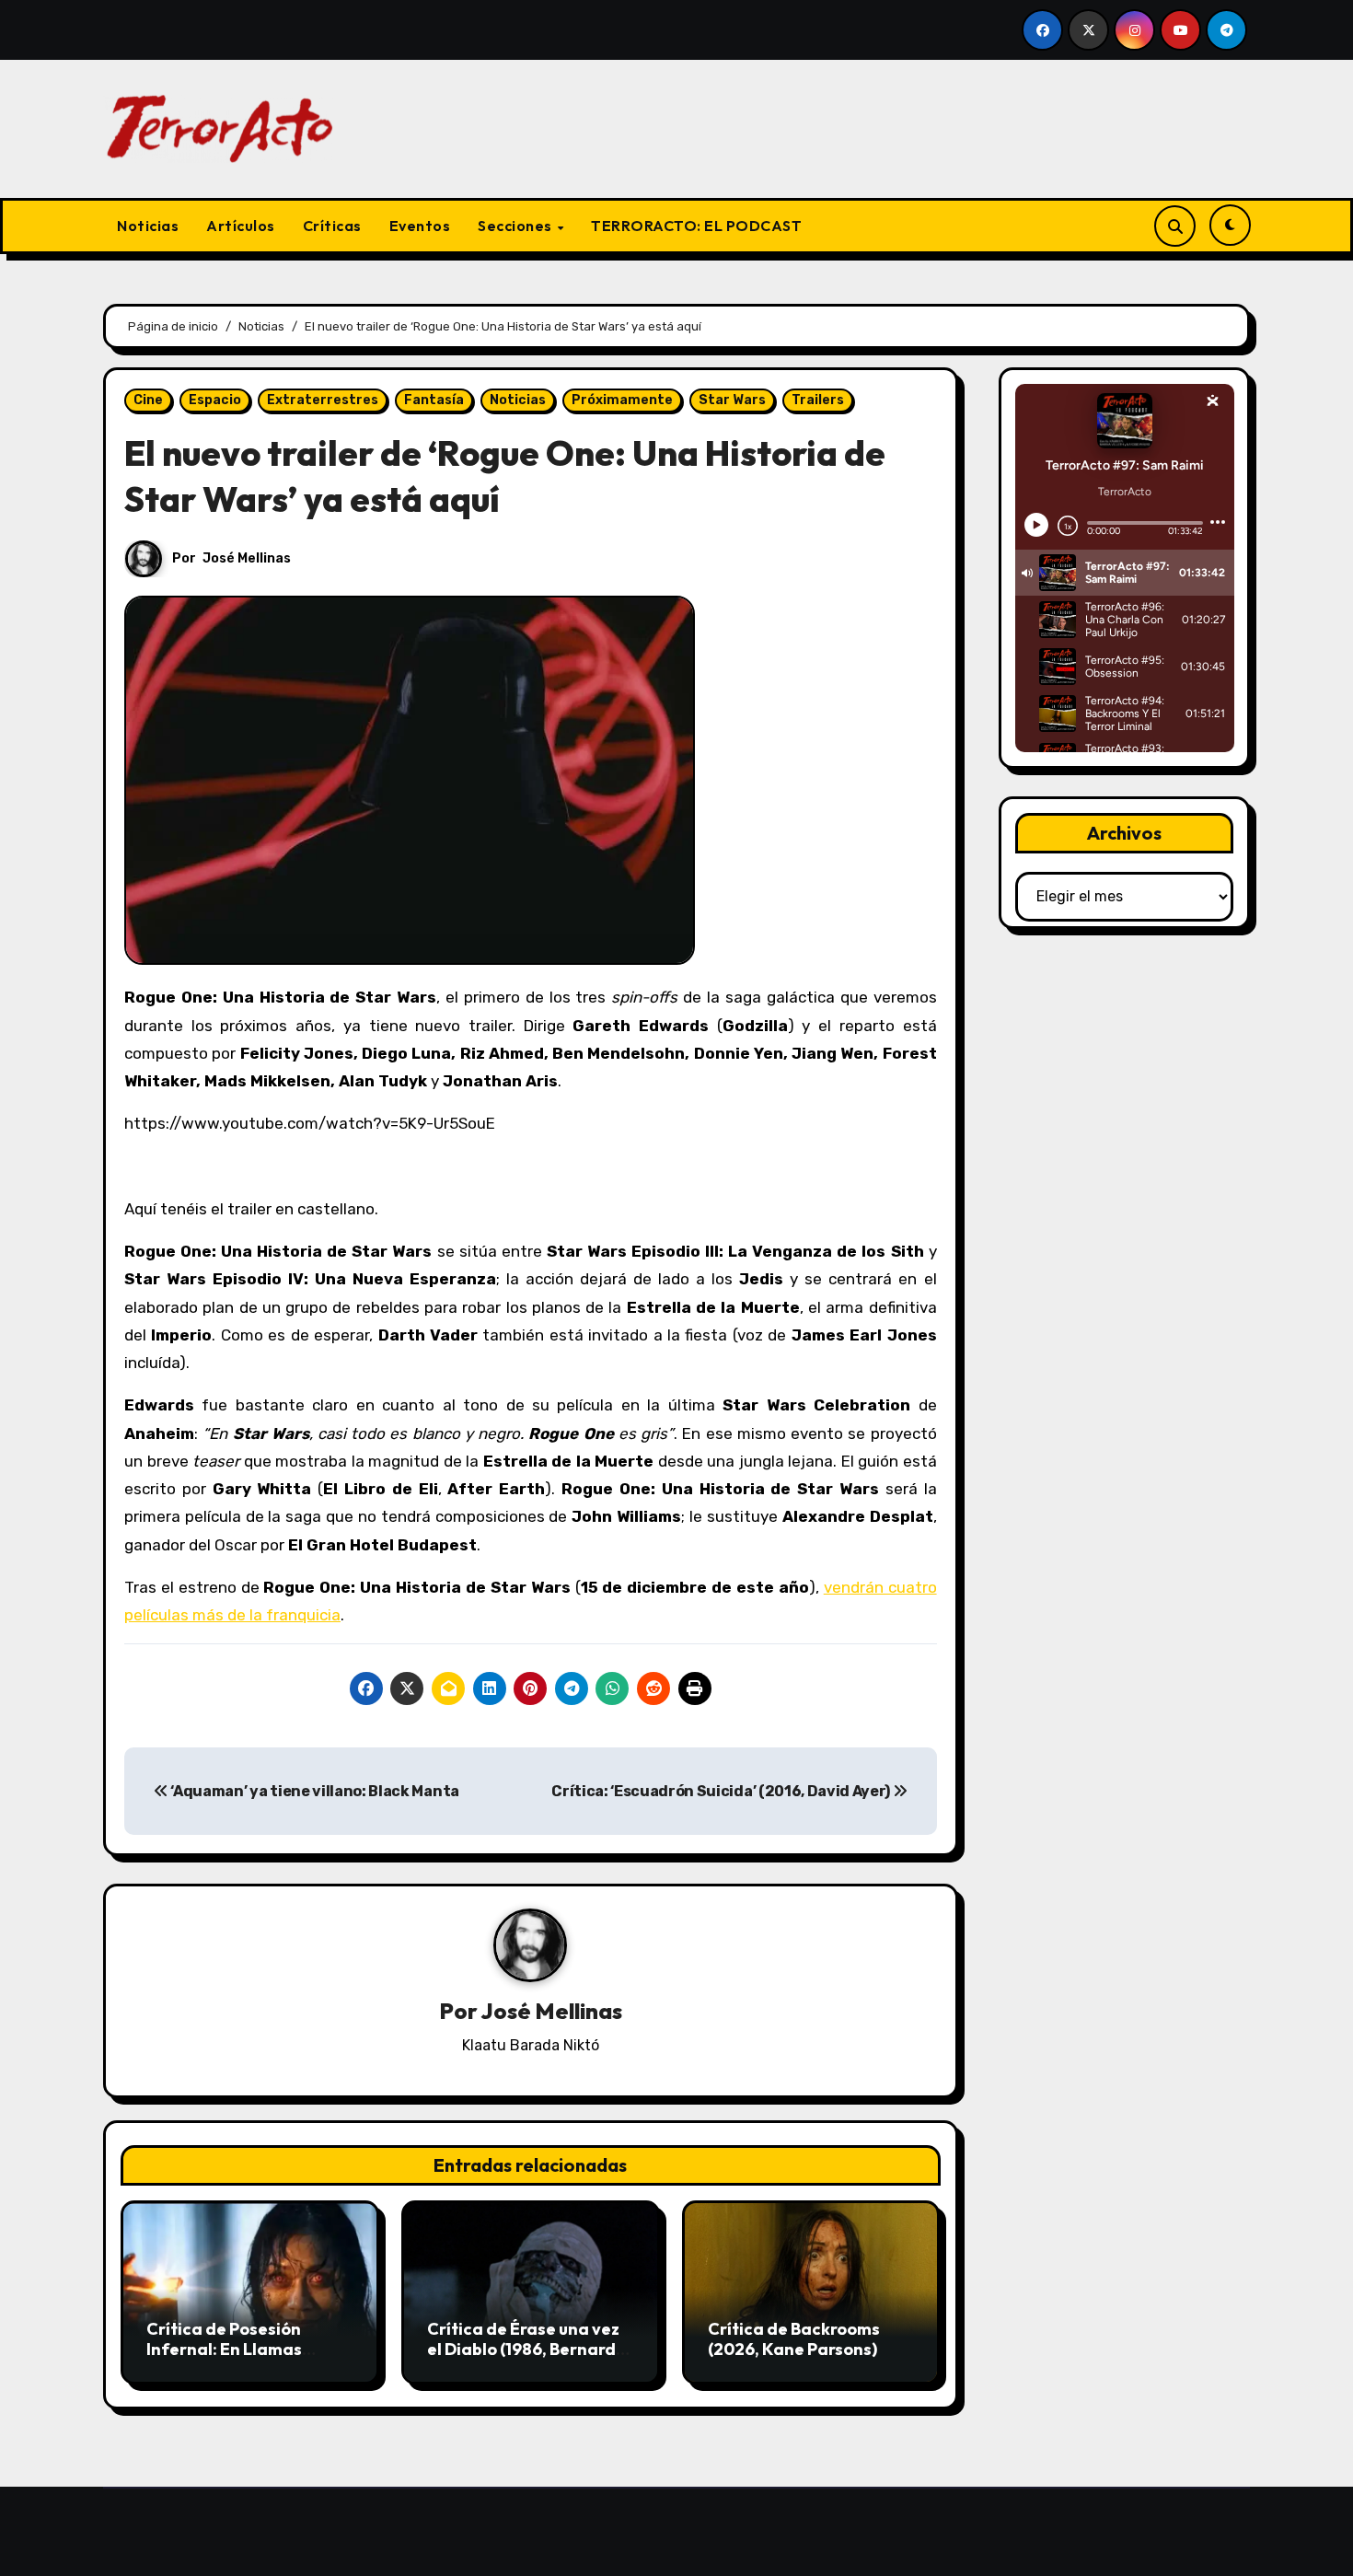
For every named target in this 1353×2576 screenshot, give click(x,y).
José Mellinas (247, 558)
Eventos (420, 226)
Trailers (818, 400)
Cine (148, 400)
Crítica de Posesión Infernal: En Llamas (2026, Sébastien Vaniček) (224, 2359)
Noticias (148, 226)
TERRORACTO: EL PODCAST (696, 226)
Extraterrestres (323, 400)
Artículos (241, 226)
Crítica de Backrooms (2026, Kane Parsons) (794, 2339)
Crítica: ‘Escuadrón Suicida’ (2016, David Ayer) (722, 1791)
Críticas (332, 226)
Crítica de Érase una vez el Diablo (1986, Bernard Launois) (523, 2349)
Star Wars (732, 400)
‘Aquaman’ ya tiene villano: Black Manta (314, 1791)
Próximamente (622, 400)
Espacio (215, 400)
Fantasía (434, 400)
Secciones (516, 226)
